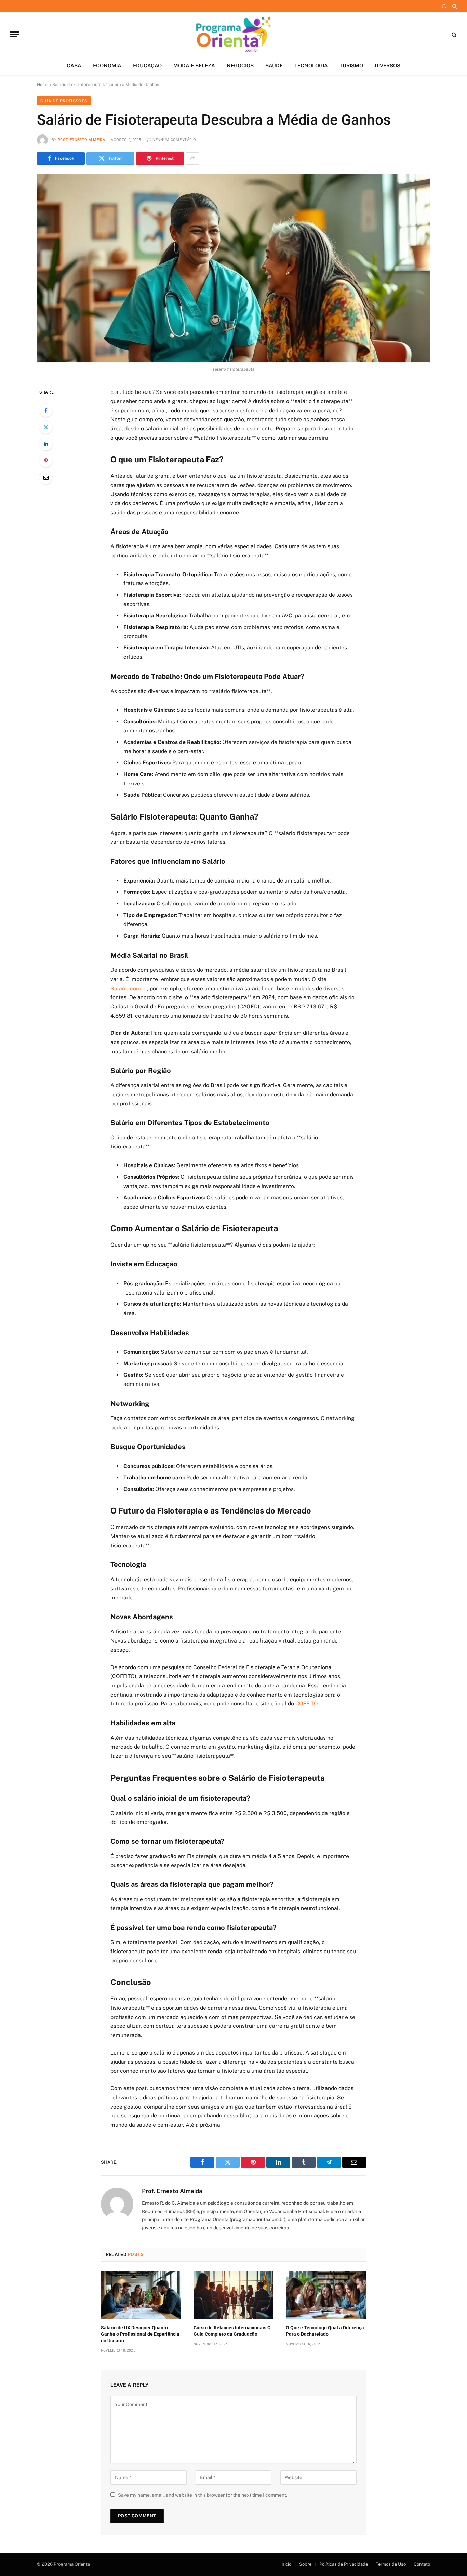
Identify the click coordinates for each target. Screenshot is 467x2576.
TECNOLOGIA (311, 66)
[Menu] (15, 34)
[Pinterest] (46, 461)
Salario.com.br (129, 988)
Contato (422, 2564)
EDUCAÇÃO (147, 66)
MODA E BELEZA (194, 66)
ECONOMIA (107, 66)
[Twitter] (46, 427)
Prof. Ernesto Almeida (81, 140)
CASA (74, 66)
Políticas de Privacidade (344, 2564)
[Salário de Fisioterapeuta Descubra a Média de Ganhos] (233, 268)
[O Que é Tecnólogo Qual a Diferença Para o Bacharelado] (326, 2295)
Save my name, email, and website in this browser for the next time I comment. (203, 2495)
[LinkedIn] (46, 444)
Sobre (305, 2564)
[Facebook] (46, 410)
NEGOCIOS (240, 66)
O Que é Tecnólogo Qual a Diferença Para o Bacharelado (325, 2331)
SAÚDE (274, 66)
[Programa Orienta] (234, 34)
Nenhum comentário (174, 140)
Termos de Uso (391, 2564)
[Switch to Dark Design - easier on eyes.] (444, 6)
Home (43, 85)
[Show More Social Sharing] (192, 158)
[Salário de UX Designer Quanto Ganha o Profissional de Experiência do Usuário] (141, 2295)
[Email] (46, 477)
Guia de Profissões (64, 101)
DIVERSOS (388, 66)
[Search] (454, 6)
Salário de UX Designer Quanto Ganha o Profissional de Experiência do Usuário (140, 2334)
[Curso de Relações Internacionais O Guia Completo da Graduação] (234, 2295)
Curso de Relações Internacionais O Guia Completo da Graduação (232, 2331)
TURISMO (351, 66)
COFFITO (306, 1704)
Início (286, 2564)
